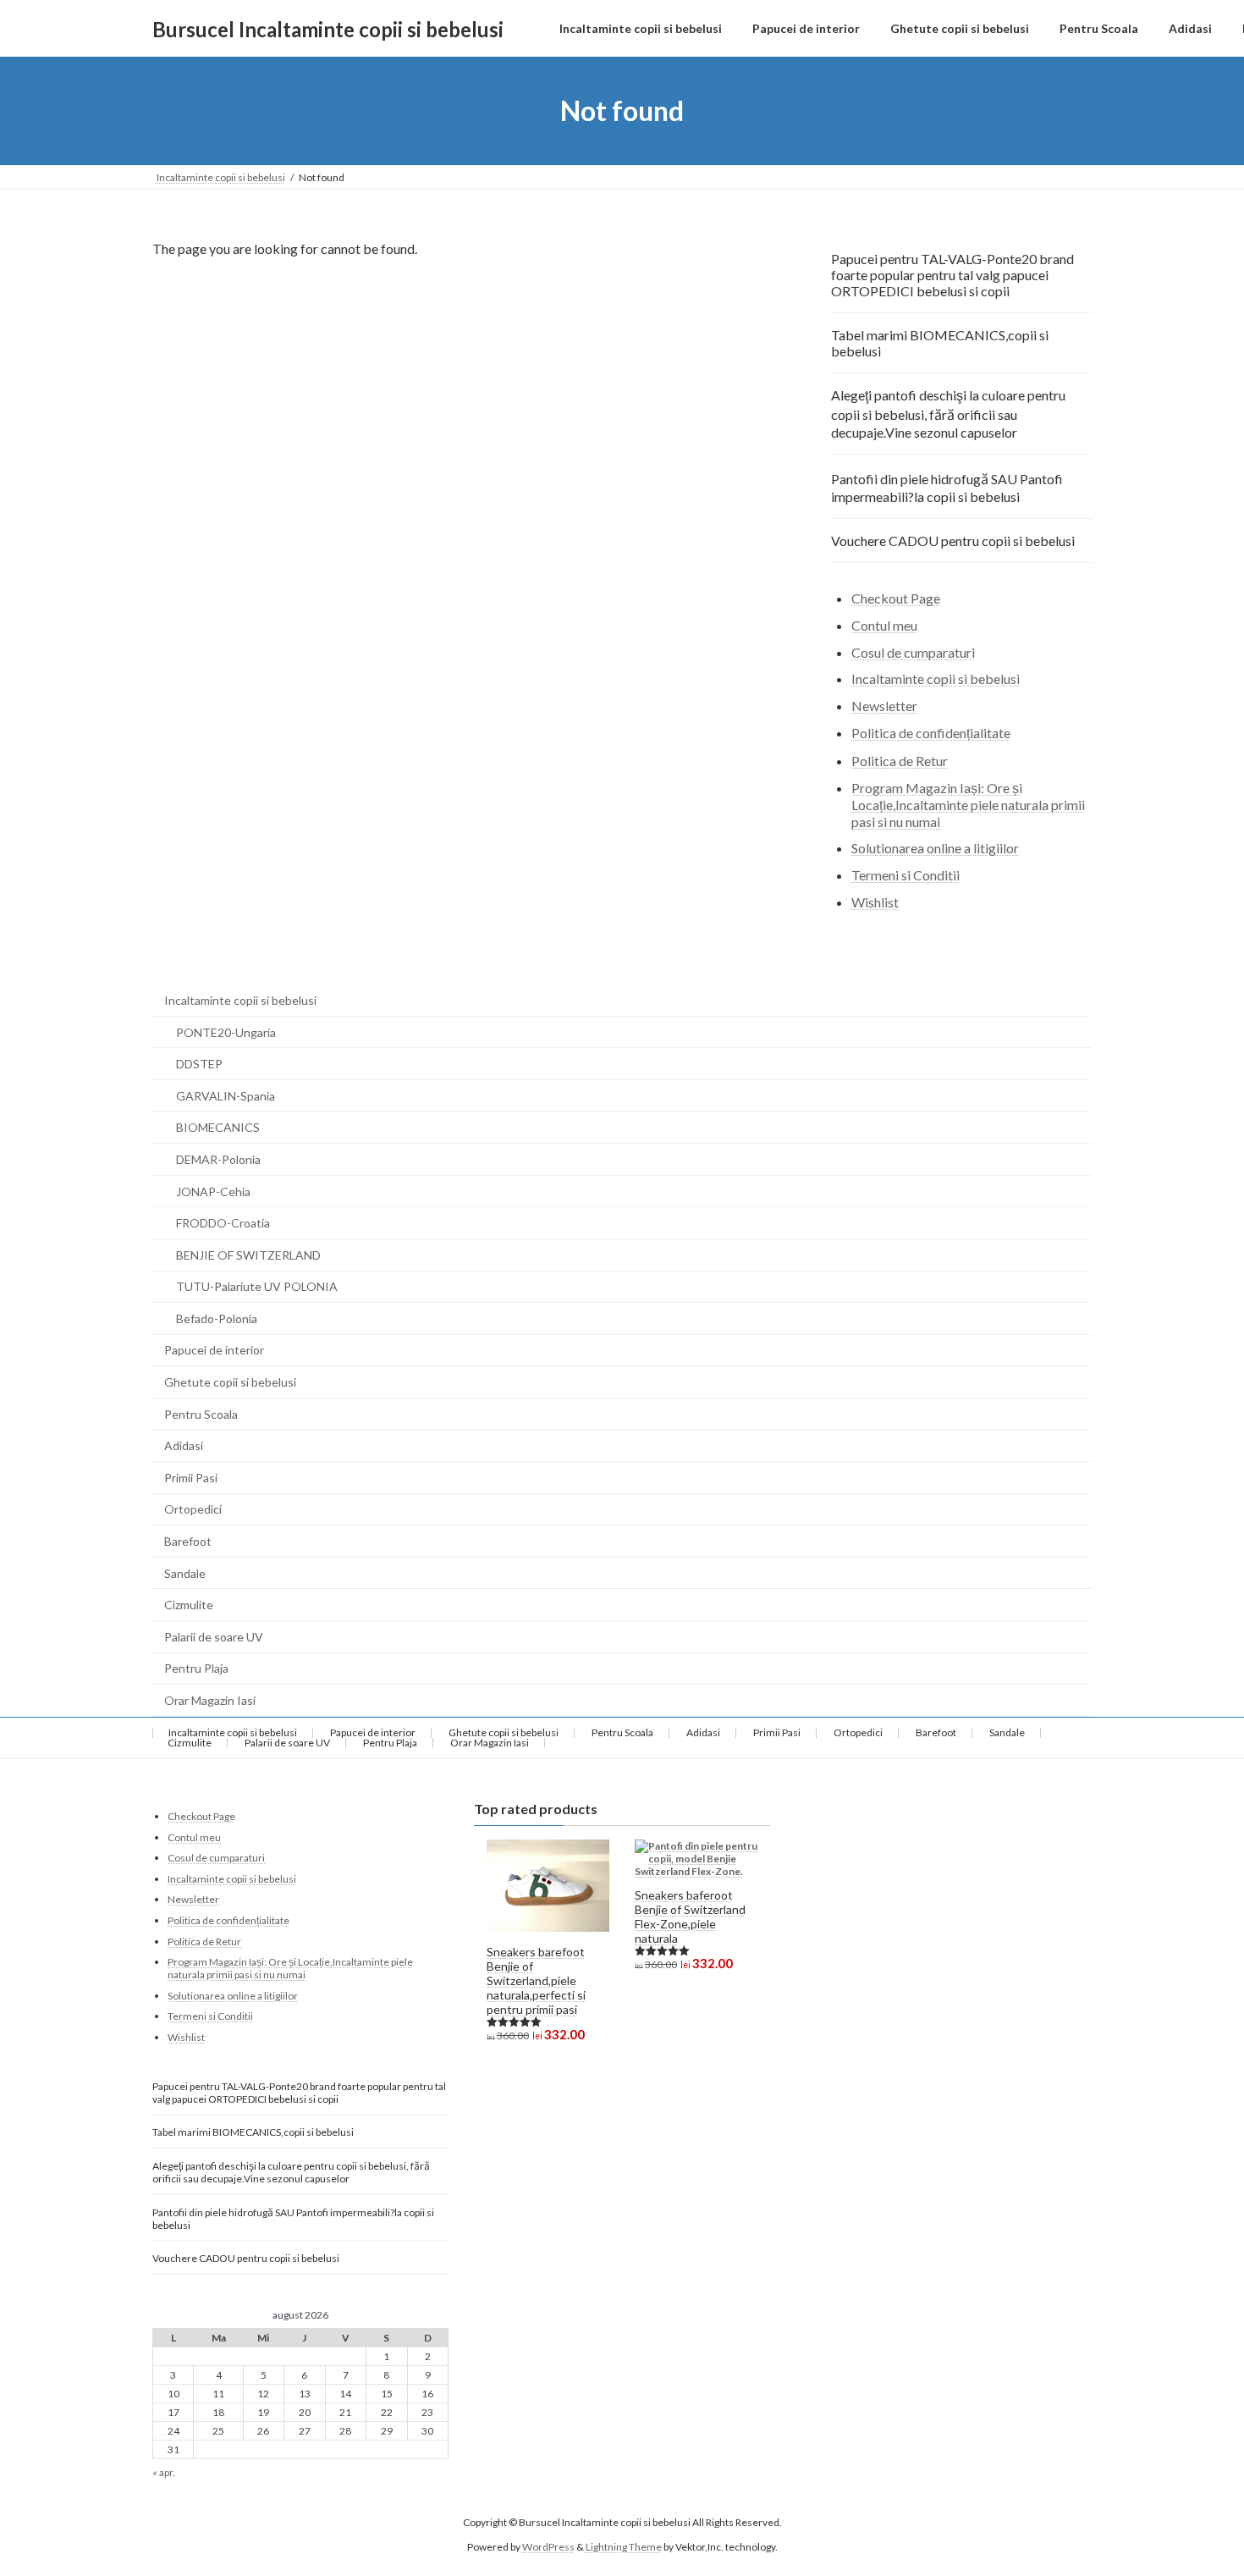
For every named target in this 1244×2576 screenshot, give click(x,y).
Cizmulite (189, 1605)
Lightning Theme (624, 2546)
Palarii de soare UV (214, 1637)
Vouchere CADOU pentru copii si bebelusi (953, 541)
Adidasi (184, 1445)
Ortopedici (193, 1509)
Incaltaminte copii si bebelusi (936, 679)
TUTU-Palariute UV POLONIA (257, 1286)
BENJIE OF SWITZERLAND (248, 1255)
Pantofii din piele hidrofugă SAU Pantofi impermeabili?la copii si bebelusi (947, 488)
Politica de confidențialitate (931, 733)
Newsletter (884, 706)
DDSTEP (199, 1064)
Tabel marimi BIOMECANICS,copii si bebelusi (940, 343)
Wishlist (875, 902)
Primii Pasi (191, 1478)
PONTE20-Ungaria (226, 1032)
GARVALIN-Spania (226, 1096)
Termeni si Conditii (905, 875)
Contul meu (884, 625)
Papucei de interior (214, 1350)
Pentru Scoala (201, 1414)
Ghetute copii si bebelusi (230, 1382)
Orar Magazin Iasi (210, 1700)
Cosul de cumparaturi (913, 652)
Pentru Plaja (196, 1668)
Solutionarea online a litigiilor (935, 849)
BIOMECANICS (218, 1127)
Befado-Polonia (217, 1318)
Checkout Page (896, 598)
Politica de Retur (900, 761)
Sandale (185, 1573)
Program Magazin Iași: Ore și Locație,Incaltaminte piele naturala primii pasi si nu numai (968, 805)
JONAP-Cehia (213, 1191)
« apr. (164, 2472)
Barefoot (188, 1541)
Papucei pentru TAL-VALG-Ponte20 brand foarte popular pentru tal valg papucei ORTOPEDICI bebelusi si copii (952, 275)
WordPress (548, 2546)
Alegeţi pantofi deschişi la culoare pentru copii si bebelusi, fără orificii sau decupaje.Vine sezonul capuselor (948, 414)
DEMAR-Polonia (218, 1159)
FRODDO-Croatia (223, 1223)
